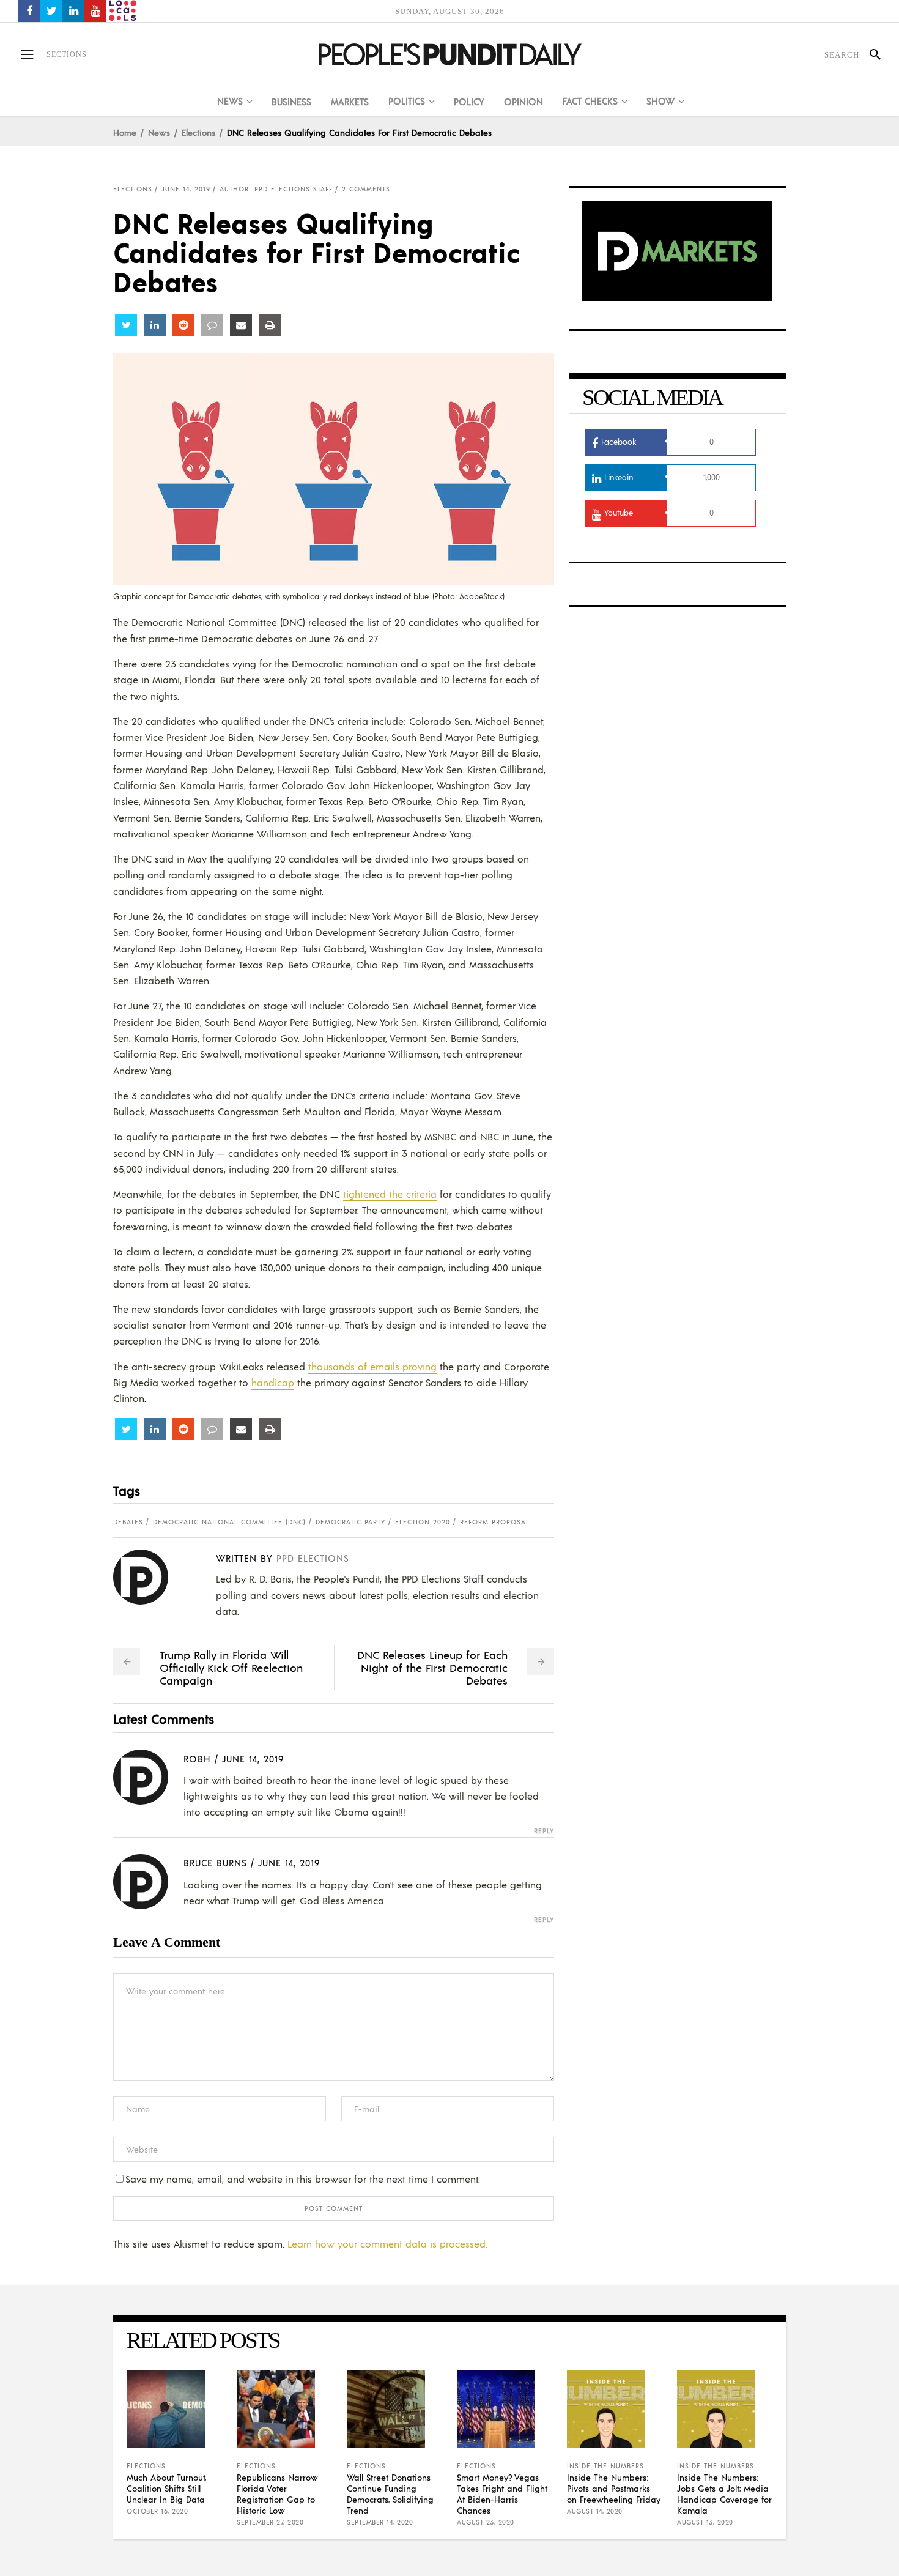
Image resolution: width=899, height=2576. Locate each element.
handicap (273, 1382)
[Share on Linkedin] (155, 325)
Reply (544, 1831)
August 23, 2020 (486, 2522)
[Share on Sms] (212, 325)
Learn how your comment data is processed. (387, 2244)
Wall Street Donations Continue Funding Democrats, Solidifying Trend (390, 2493)
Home (125, 132)
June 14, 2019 (186, 189)
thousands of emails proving (372, 1366)
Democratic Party (350, 1522)
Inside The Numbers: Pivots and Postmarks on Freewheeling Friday (614, 2488)
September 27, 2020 (270, 2522)
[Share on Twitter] (126, 325)
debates (128, 1522)
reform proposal (495, 1522)
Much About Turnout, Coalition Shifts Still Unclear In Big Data (166, 2488)
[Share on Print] (270, 325)
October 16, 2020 (157, 2511)
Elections (198, 132)
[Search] (870, 54)
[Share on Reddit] (183, 325)
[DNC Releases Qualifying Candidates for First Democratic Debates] (150, 1577)
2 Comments (366, 189)
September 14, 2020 (380, 2522)
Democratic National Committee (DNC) (229, 1522)
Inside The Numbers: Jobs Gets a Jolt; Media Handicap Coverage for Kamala (724, 2493)
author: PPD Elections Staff (276, 189)
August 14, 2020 (595, 2511)
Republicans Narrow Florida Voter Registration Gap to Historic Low (277, 2493)
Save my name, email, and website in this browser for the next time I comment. (303, 2179)
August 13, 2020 (705, 2522)
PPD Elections (313, 1558)
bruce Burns (215, 1862)
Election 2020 (423, 1522)
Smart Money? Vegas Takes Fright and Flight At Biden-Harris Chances (502, 2493)
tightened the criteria (390, 1194)
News (159, 132)
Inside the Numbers (605, 2466)
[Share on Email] (241, 325)
